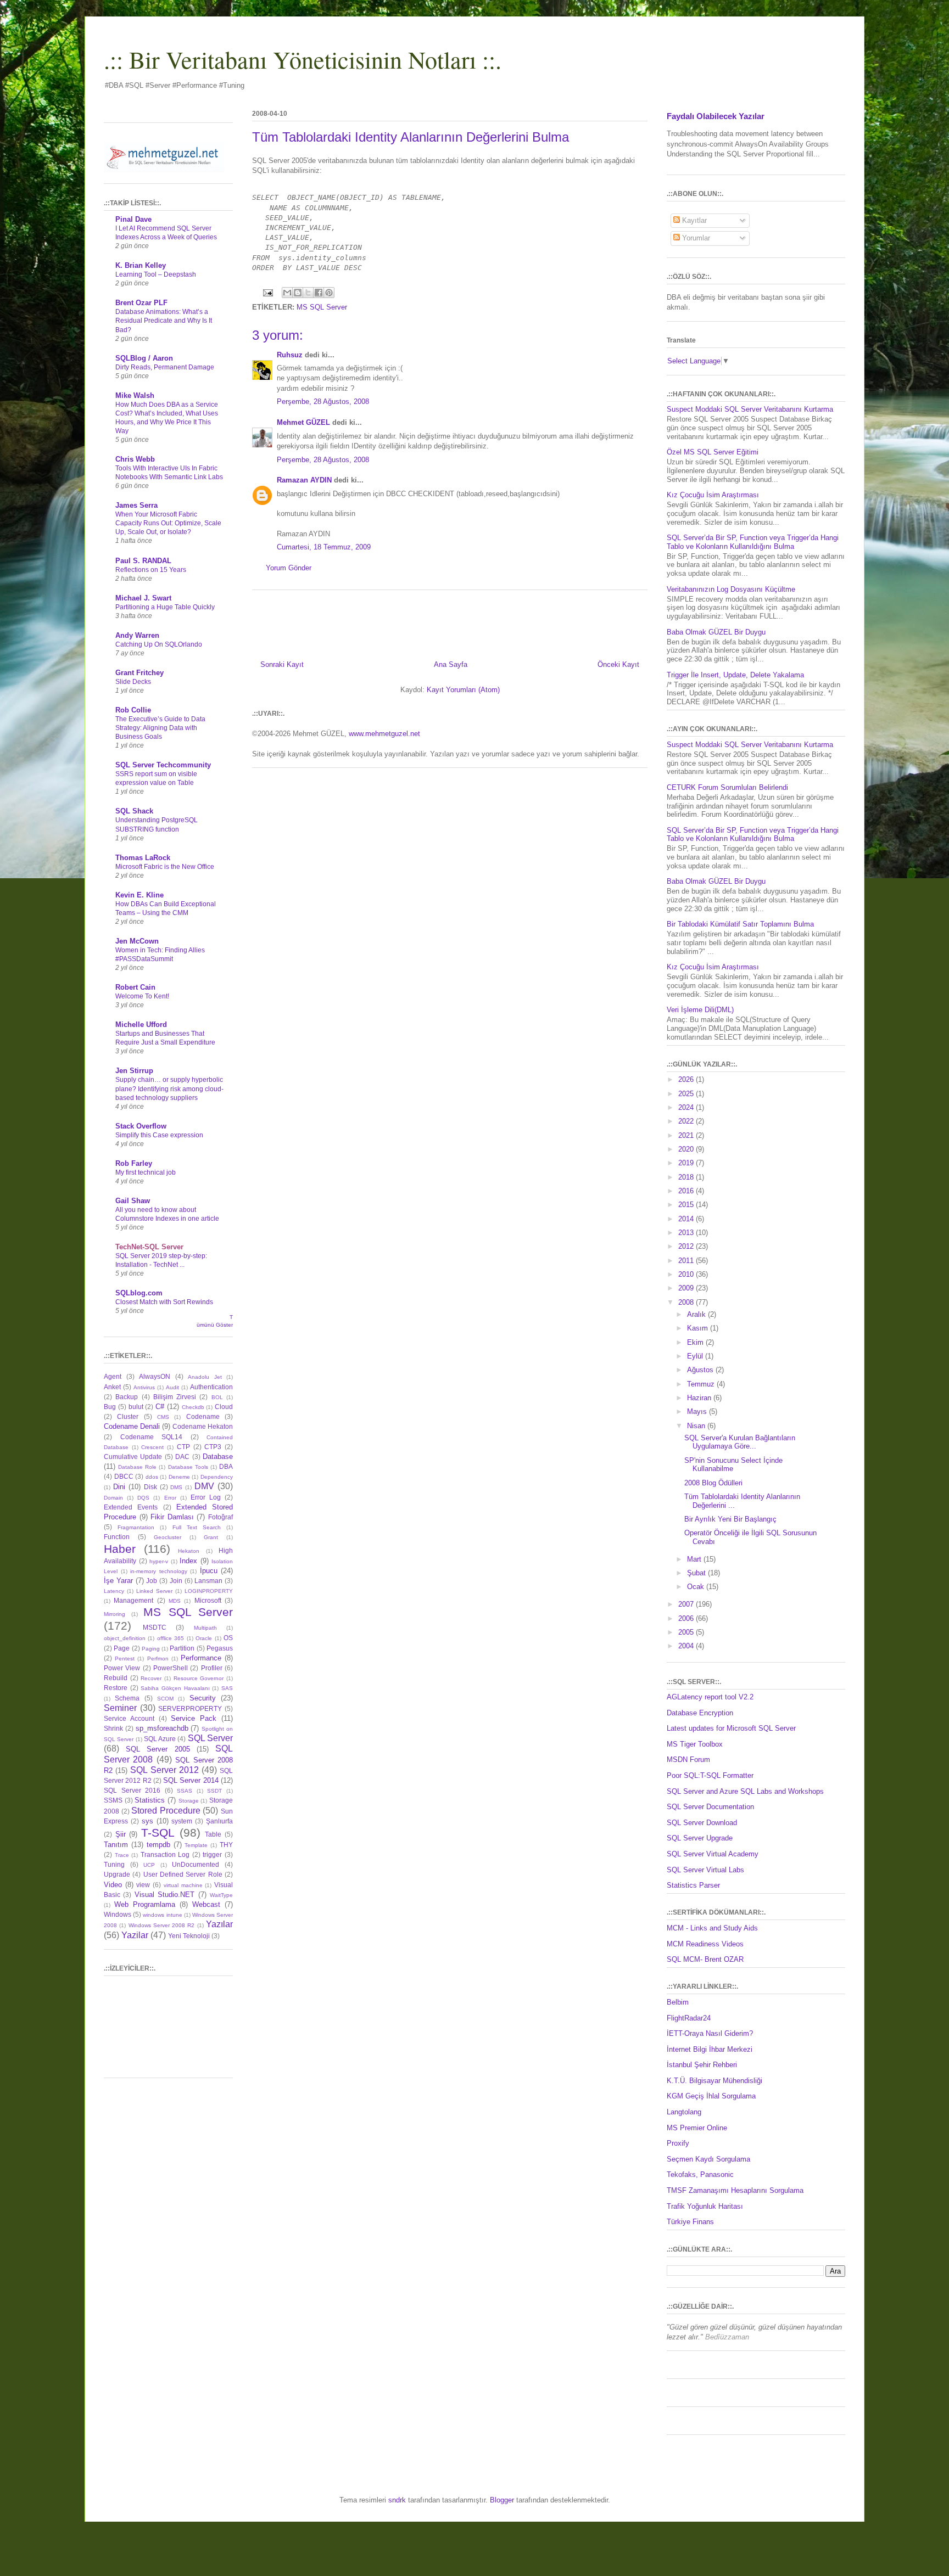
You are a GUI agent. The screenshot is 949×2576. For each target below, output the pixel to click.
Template (196, 1845)
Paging (151, 1649)
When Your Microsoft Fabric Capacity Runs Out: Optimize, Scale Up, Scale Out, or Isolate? (168, 523)
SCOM (165, 1699)
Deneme (179, 1477)
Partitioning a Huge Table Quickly (165, 607)
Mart (695, 1559)
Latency (114, 1591)
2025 (687, 1094)
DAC (182, 1457)
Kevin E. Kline (139, 895)
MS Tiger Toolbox (695, 1744)
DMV (204, 1486)
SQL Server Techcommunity (163, 765)
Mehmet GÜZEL (303, 422)
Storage (189, 1801)
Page (122, 1648)
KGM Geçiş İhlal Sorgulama (711, 2096)
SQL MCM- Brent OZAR (705, 1959)
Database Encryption (700, 1713)
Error (170, 1498)
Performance (201, 1658)
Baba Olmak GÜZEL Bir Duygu (716, 632)
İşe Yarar (118, 1581)
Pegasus (220, 1648)
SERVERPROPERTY (190, 1708)
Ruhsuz (290, 355)
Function (117, 1537)
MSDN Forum (688, 1760)
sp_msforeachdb (162, 1728)
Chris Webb (135, 459)
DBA (226, 1466)
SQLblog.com (139, 1293)
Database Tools (188, 1467)
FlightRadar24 (689, 2018)
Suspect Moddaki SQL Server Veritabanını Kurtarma (750, 409)
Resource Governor (199, 1678)
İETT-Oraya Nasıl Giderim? (710, 2033)
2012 (687, 1246)
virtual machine (183, 1885)
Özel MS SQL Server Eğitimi (713, 452)
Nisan (697, 1426)
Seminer (120, 1708)
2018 (687, 1177)
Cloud (224, 1407)
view (143, 1885)
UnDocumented (196, 1864)
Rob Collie (133, 710)
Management (133, 1600)
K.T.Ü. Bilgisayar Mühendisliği (714, 2081)
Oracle (204, 1638)
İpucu (209, 1571)
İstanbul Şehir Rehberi (702, 2065)
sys (147, 1821)
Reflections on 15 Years (151, 570)
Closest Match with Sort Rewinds (164, 1302)
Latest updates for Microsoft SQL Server (731, 1728)
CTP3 (213, 1447)
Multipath (205, 1628)
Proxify (678, 2143)
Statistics (150, 1800)
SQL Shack (134, 811)
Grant (211, 1537)
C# (160, 1407)
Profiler (212, 1668)
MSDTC (155, 1627)
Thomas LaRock (143, 858)
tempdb (158, 1845)
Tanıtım (116, 1845)
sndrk (397, 2500)
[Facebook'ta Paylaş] (319, 293)
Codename (203, 1416)
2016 (687, 1191)
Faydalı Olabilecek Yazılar (716, 116)
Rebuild (116, 1678)
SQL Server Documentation (710, 1807)
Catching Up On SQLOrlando (159, 644)
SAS (227, 1688)
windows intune (162, 1915)
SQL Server (210, 1738)
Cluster (128, 1416)
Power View (122, 1668)
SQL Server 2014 (191, 1780)
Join (176, 1581)
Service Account (129, 1718)
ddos (152, 1477)
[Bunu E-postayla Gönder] (287, 293)
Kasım (699, 1328)
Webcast (206, 1904)
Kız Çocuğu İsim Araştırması (713, 495)
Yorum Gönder (289, 568)
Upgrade (117, 1874)
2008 (687, 1302)
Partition (182, 1648)
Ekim (696, 1342)
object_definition (125, 1638)
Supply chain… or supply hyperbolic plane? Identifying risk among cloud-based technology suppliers (169, 1088)
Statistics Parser (693, 1885)
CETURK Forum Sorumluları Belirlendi (727, 787)
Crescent (152, 1447)
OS (228, 1638)
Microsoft (208, 1600)
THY (226, 1845)
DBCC (124, 1476)
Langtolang (684, 2112)
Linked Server (154, 1591)
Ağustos (701, 1370)
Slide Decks (133, 682)
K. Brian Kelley (141, 265)
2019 (687, 1163)
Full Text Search (197, 1527)
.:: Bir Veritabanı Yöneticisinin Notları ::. (303, 59)
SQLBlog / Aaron (144, 358)
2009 (687, 1288)
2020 (687, 1149)
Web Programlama (145, 1904)
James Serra (136, 505)
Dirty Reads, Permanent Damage (165, 367)
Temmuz (702, 1384)
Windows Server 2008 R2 (162, 1925)
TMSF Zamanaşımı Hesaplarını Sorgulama (735, 2190)
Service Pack (194, 1718)
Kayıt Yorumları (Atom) (463, 690)
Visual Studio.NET (164, 1895)
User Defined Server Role (183, 1874)
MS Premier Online (697, 2128)
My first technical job (146, 1172)
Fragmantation (136, 1527)
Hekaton (189, 1551)
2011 (687, 1261)
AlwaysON (155, 1376)
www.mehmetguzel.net (384, 734)
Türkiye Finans (690, 2222)
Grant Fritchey (139, 673)
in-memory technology (159, 1571)
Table (213, 1834)
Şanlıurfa (219, 1821)
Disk (150, 1487)
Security (203, 1698)
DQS (143, 1498)
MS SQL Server (322, 307)
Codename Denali (132, 1426)
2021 (687, 1135)
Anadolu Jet (205, 1377)
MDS (175, 1601)
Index (188, 1561)
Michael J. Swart (143, 598)
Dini (119, 1487)
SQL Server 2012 (164, 1770)
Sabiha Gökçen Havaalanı (175, 1688)
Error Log (206, 1497)
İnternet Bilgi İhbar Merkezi (710, 2049)
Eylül (696, 1356)
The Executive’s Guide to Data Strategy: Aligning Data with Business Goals (160, 728)
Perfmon (158, 1659)
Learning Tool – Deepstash (156, 274)
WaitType (221, 1895)
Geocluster (168, 1537)
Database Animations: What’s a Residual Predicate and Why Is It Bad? (164, 321)
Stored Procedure (166, 1811)
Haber (120, 1549)
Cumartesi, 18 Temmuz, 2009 (324, 547)
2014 (687, 1219)
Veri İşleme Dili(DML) (700, 1010)
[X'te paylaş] (308, 293)
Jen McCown (137, 941)
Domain (113, 1498)
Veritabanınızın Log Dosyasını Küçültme (731, 589)
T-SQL (158, 1833)
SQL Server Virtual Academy (713, 1854)
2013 (687, 1233)
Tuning (114, 1864)
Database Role (137, 1467)
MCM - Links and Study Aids (712, 1928)
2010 (687, 1274)
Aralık (697, 1314)
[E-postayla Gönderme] (267, 292)
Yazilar (135, 1935)
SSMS (113, 1800)
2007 (687, 1604)
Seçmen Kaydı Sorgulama (708, 2159)
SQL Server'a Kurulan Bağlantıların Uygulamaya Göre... (740, 1442)
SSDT (214, 1791)
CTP (183, 1447)
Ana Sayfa (451, 664)
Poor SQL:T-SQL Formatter (710, 1775)
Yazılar (219, 1924)
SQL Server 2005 (158, 1749)
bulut (136, 1407)
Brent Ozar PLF (141, 303)
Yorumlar (695, 238)
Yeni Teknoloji (189, 1936)
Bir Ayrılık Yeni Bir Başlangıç (730, 1519)
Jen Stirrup (134, 1071)
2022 (687, 1121)
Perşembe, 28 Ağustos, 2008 (323, 402)
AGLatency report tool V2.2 (710, 1697)
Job (152, 1581)
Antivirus (144, 1387)
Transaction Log (165, 1854)
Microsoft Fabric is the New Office (165, 867)
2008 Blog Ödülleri (713, 1483)
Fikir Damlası (172, 1517)
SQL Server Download (702, 1823)
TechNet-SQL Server (149, 1247)
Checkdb (193, 1407)
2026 (687, 1079)
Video (113, 1885)
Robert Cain (135, 987)
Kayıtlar (693, 220)
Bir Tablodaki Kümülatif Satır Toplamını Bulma (740, 924)
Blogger (502, 2500)
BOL (217, 1397)
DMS (176, 1487)
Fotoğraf (220, 1517)
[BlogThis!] (298, 293)
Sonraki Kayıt (282, 664)
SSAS (185, 1791)
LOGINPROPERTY (209, 1591)
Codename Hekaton (203, 1426)
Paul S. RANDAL (143, 561)
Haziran (700, 1398)
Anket (112, 1387)
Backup (127, 1397)
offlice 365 (171, 1638)
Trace (122, 1855)
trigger (212, 1854)
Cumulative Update (133, 1457)
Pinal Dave (133, 219)
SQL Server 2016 (132, 1790)
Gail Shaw (133, 1201)
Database (218, 1457)
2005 (687, 1632)
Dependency (217, 1477)
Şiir (121, 1834)
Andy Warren (137, 635)
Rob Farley (134, 1163)
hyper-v (159, 1561)
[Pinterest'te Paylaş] (329, 293)
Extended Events (131, 1507)
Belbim (678, 2002)
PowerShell (171, 1668)
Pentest (125, 1659)
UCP (149, 1865)
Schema (127, 1698)
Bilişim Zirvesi (175, 1397)
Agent (113, 1376)
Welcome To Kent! (142, 996)
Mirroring (115, 1614)
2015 (687, 1205)
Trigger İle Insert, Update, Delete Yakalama (735, 675)
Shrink (113, 1728)
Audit (172, 1387)
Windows (118, 1914)
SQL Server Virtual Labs (705, 1870)
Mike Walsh (135, 395)
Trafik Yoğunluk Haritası (705, 2206)
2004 (687, 1646)
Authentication (211, 1387)
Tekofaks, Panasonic (700, 2174)
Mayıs (698, 1412)
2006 (687, 1618)
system (182, 1821)
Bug (110, 1407)
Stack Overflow (141, 1126)
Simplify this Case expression (159, 1135)
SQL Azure (160, 1739)
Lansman (208, 1581)
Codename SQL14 (152, 1437)
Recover (151, 1678)
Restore (116, 1688)
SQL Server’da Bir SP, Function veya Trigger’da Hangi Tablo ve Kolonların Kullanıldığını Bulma (753, 542)
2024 (687, 1107)
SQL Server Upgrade (700, 1838)
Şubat (697, 1573)
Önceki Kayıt (618, 664)
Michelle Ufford (141, 1025)
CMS (163, 1417)
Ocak (697, 1587)
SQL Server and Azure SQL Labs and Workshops (745, 1791)
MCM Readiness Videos (705, 1944)
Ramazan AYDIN (304, 480)
